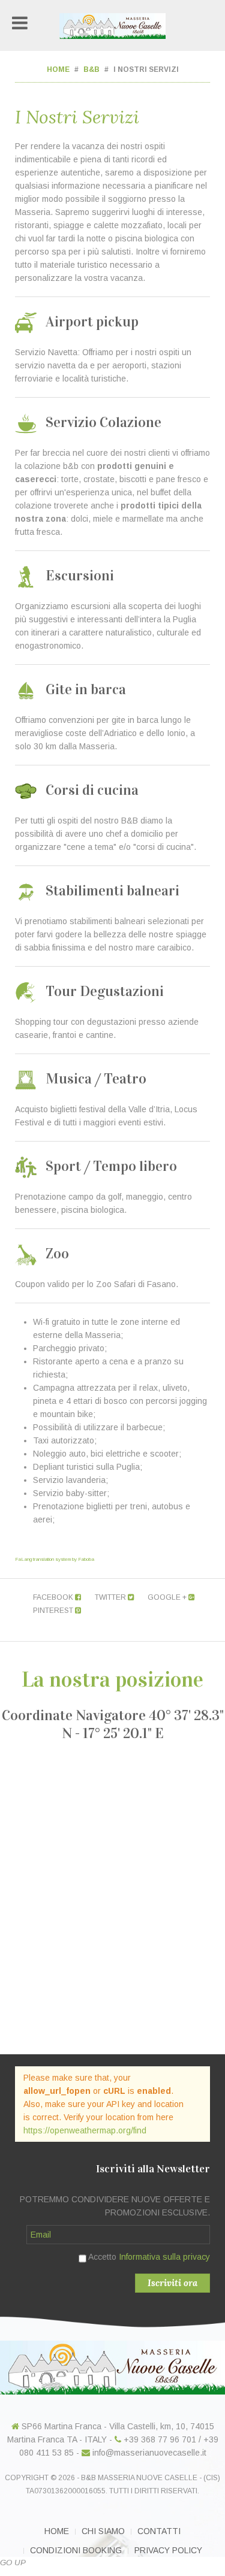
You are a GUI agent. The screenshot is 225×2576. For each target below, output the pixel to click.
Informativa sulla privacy (164, 2257)
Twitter (111, 1597)
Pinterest (54, 1611)
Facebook (54, 1597)
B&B (91, 69)
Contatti (159, 2531)
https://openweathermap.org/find (85, 2130)
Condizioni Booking (76, 2550)
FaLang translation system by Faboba (55, 1559)
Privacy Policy (168, 2550)
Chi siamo (103, 2531)
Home (58, 69)
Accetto (148, 2257)
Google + (168, 1597)
